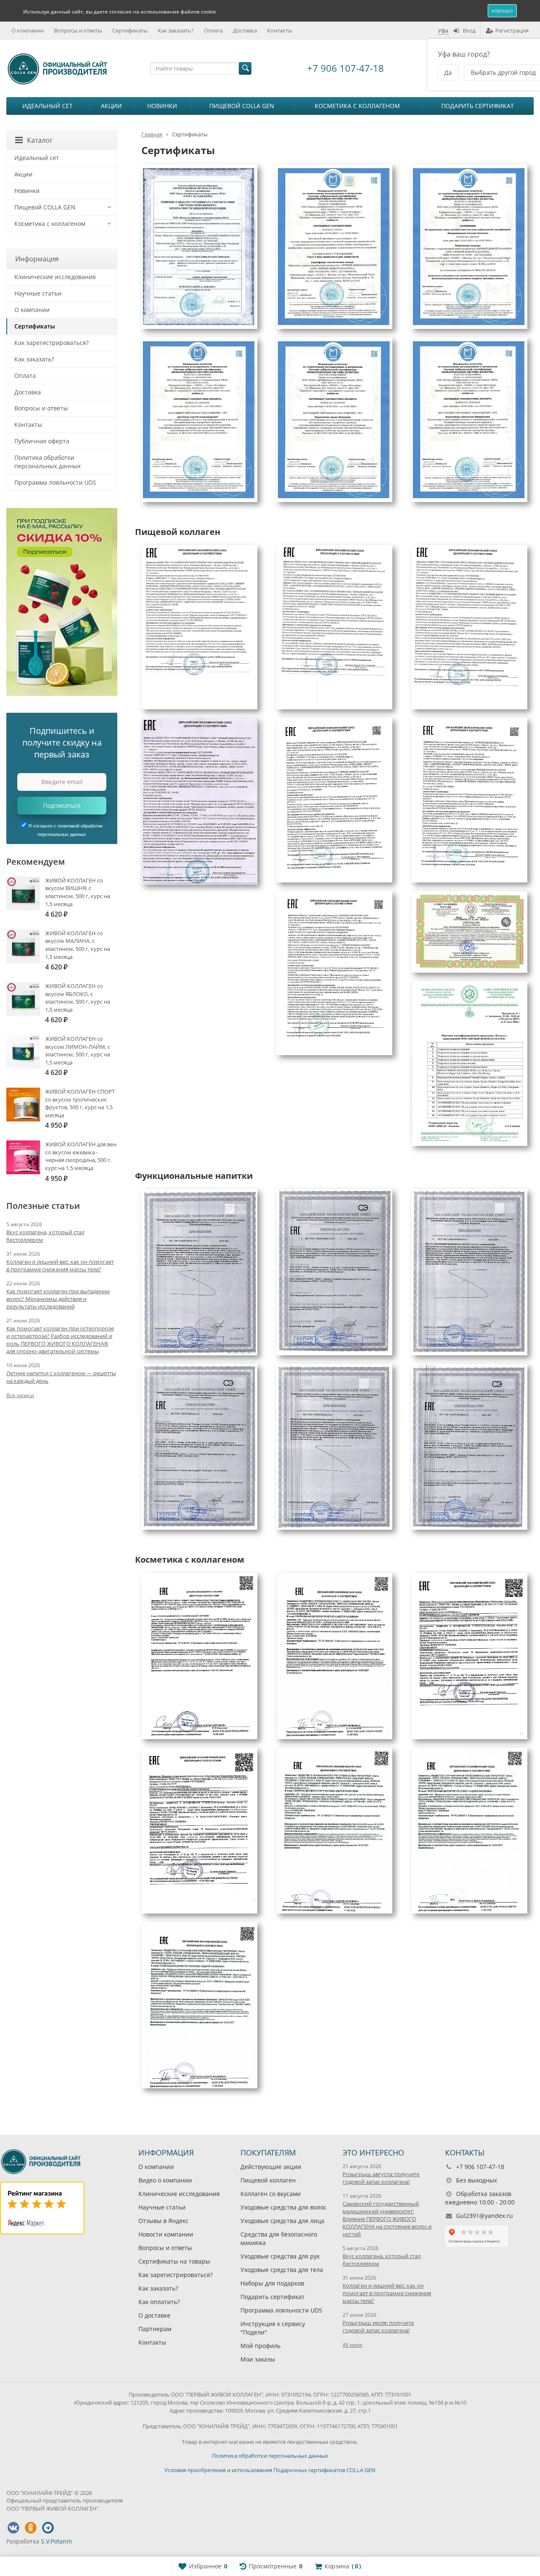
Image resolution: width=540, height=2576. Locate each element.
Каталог (40, 140)
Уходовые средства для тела (282, 2270)
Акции (111, 106)
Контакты (280, 30)
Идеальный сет (47, 106)
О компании (28, 30)
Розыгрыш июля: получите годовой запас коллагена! (378, 2327)
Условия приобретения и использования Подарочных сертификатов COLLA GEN (270, 2470)
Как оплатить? (159, 2302)
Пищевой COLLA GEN (242, 106)
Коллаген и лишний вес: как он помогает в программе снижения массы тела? (60, 1265)
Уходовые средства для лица (282, 2221)
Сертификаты (130, 30)
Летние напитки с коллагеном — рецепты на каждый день (61, 1377)
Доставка (245, 30)
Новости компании (166, 2235)
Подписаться (62, 805)
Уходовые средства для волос (283, 2208)
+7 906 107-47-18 (346, 68)
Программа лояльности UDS (55, 482)
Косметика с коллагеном (357, 106)
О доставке (154, 2316)
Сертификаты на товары (174, 2262)
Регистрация (512, 30)
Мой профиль (261, 2346)
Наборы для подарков (272, 2284)
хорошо (502, 11)
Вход (469, 30)
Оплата (213, 30)
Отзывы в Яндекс (163, 2221)
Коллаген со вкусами (271, 2194)
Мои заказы (258, 2359)
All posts (352, 2345)
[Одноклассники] (30, 2528)
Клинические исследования (55, 277)
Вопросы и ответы (78, 30)
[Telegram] (48, 2528)
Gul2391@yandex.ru (485, 2216)
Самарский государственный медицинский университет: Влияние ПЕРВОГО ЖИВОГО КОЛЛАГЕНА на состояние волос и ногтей (387, 2219)
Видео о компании (165, 2181)
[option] (62, 602)
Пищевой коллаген (268, 2181)
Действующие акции (271, 2167)
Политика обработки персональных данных (47, 462)
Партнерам (155, 2329)
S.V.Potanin (57, 2541)
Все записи (20, 1395)
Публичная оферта (42, 441)
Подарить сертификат (478, 106)
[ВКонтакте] (13, 2528)
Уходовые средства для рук (280, 2257)
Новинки (162, 106)
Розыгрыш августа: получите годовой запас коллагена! (381, 2178)
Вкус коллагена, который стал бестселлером (45, 1236)
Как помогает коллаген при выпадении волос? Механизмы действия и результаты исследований (58, 1299)
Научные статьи (38, 293)
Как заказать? (176, 30)
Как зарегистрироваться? (51, 343)
